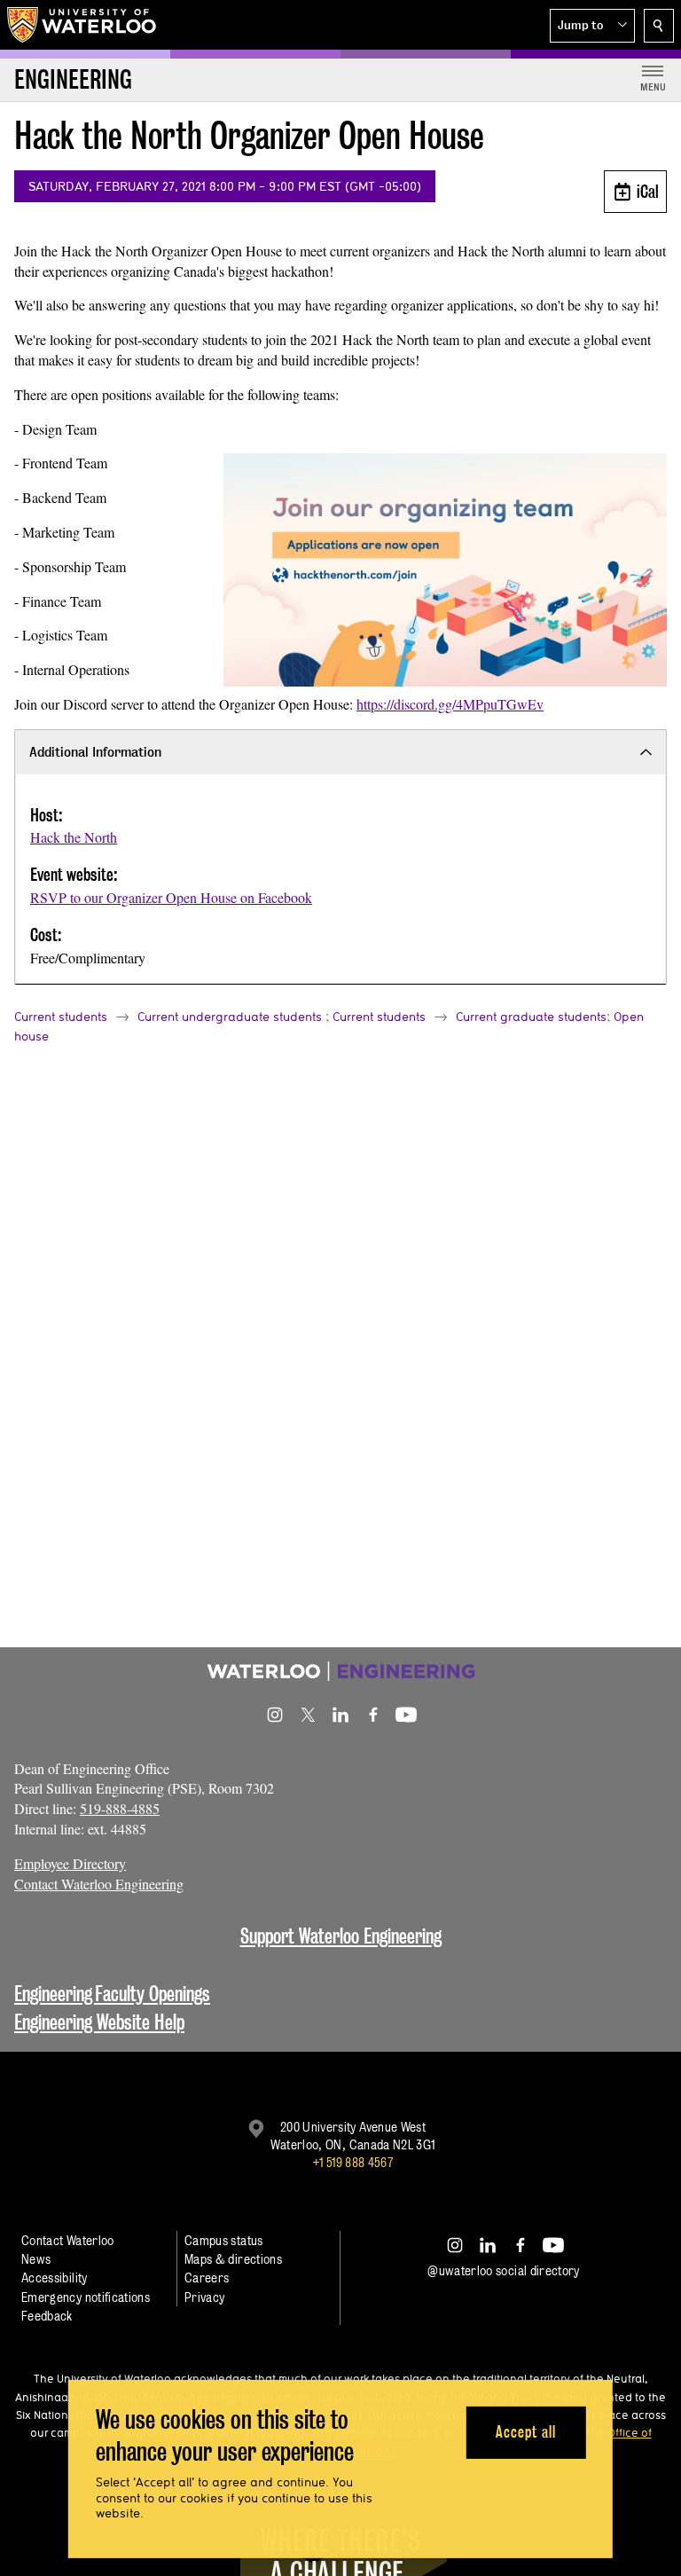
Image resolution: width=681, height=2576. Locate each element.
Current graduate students (531, 1017)
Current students (61, 1017)
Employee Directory (70, 1863)
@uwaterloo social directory (504, 2270)
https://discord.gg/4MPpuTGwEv (450, 704)
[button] (592, 26)
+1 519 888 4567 (353, 2162)
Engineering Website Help (99, 2022)
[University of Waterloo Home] (82, 25)
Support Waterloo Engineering (341, 1936)
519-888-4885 (120, 1808)
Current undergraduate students (230, 1017)
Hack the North (74, 837)
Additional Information (95, 752)
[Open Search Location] (659, 26)
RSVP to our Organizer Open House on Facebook (171, 897)
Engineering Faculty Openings (112, 1994)
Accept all (525, 2432)
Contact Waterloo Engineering (99, 1884)
